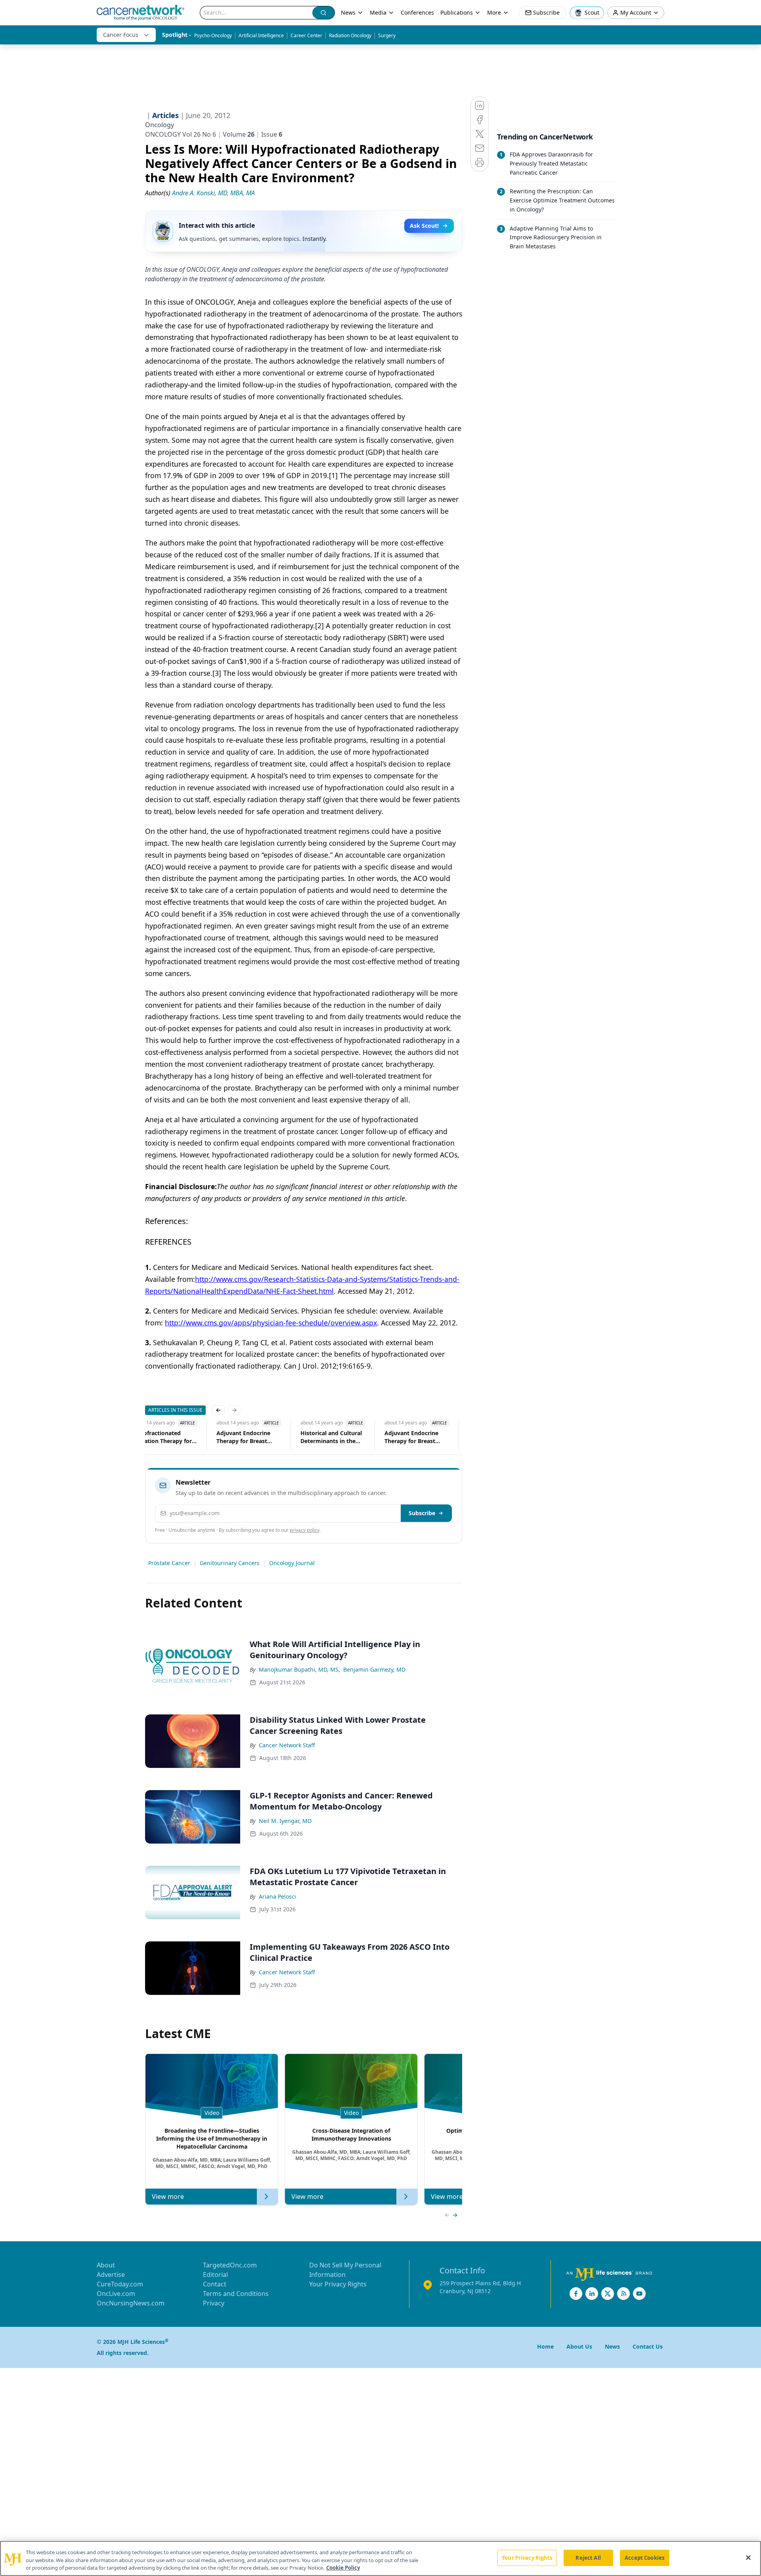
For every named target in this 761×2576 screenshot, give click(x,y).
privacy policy (305, 1530)
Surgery (387, 35)
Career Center (306, 35)
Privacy (214, 2303)
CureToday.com (120, 2284)
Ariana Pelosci (277, 1896)
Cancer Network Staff (287, 1745)
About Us (579, 2346)
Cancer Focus (121, 35)
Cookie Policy (343, 2568)
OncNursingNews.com (131, 2303)
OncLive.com (116, 2294)
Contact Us (648, 2346)
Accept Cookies (644, 2557)
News (348, 12)
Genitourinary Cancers (230, 1563)
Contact (215, 2284)
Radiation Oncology (350, 35)
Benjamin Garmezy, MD (374, 1669)
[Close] (748, 2557)
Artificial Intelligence (261, 35)
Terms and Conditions (236, 2294)
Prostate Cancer (169, 1563)
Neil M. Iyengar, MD (285, 1821)
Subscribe (422, 1513)
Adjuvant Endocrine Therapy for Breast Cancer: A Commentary (416, 1437)
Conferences (417, 12)
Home (545, 2346)
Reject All (588, 2557)
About (106, 2265)
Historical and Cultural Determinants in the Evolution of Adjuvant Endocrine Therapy (331, 1437)
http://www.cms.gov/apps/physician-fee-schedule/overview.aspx (271, 1323)
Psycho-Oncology (213, 35)
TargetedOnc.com (230, 2265)
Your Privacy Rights (338, 2284)
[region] (380, 2558)
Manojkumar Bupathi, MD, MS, (299, 1669)
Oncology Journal (292, 1563)
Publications (457, 12)
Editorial (215, 2275)
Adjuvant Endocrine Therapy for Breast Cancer (243, 1437)
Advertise (111, 2275)
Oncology (160, 125)
